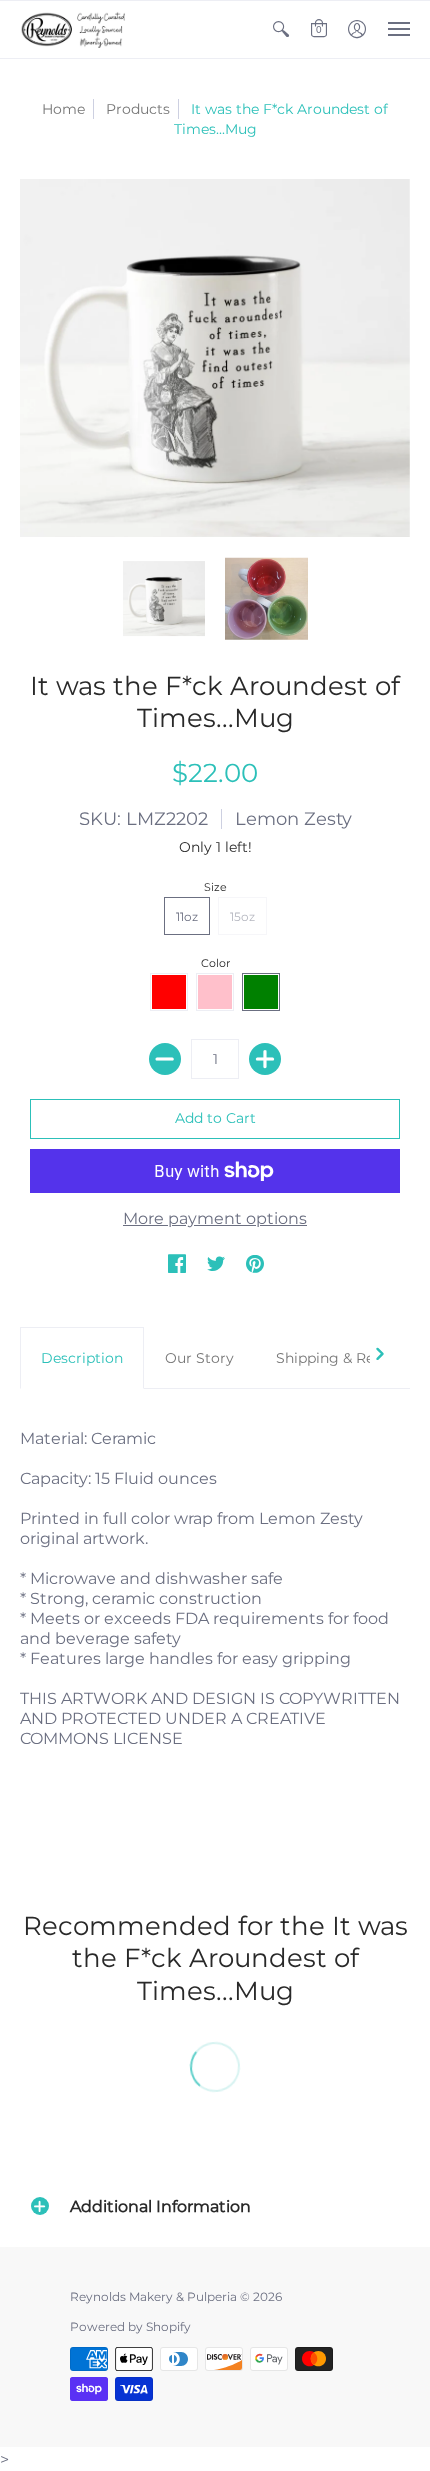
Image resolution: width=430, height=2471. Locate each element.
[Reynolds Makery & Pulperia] (75, 29)
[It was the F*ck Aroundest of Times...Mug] (164, 598)
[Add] (265, 1059)
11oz (187, 916)
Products (138, 109)
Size (215, 887)
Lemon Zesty (293, 819)
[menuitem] (281, 29)
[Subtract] (165, 1059)
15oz (242, 916)
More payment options (215, 1218)
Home (63, 109)
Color (215, 963)
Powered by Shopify (130, 2326)
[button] (281, 29)
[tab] (82, 1358)
